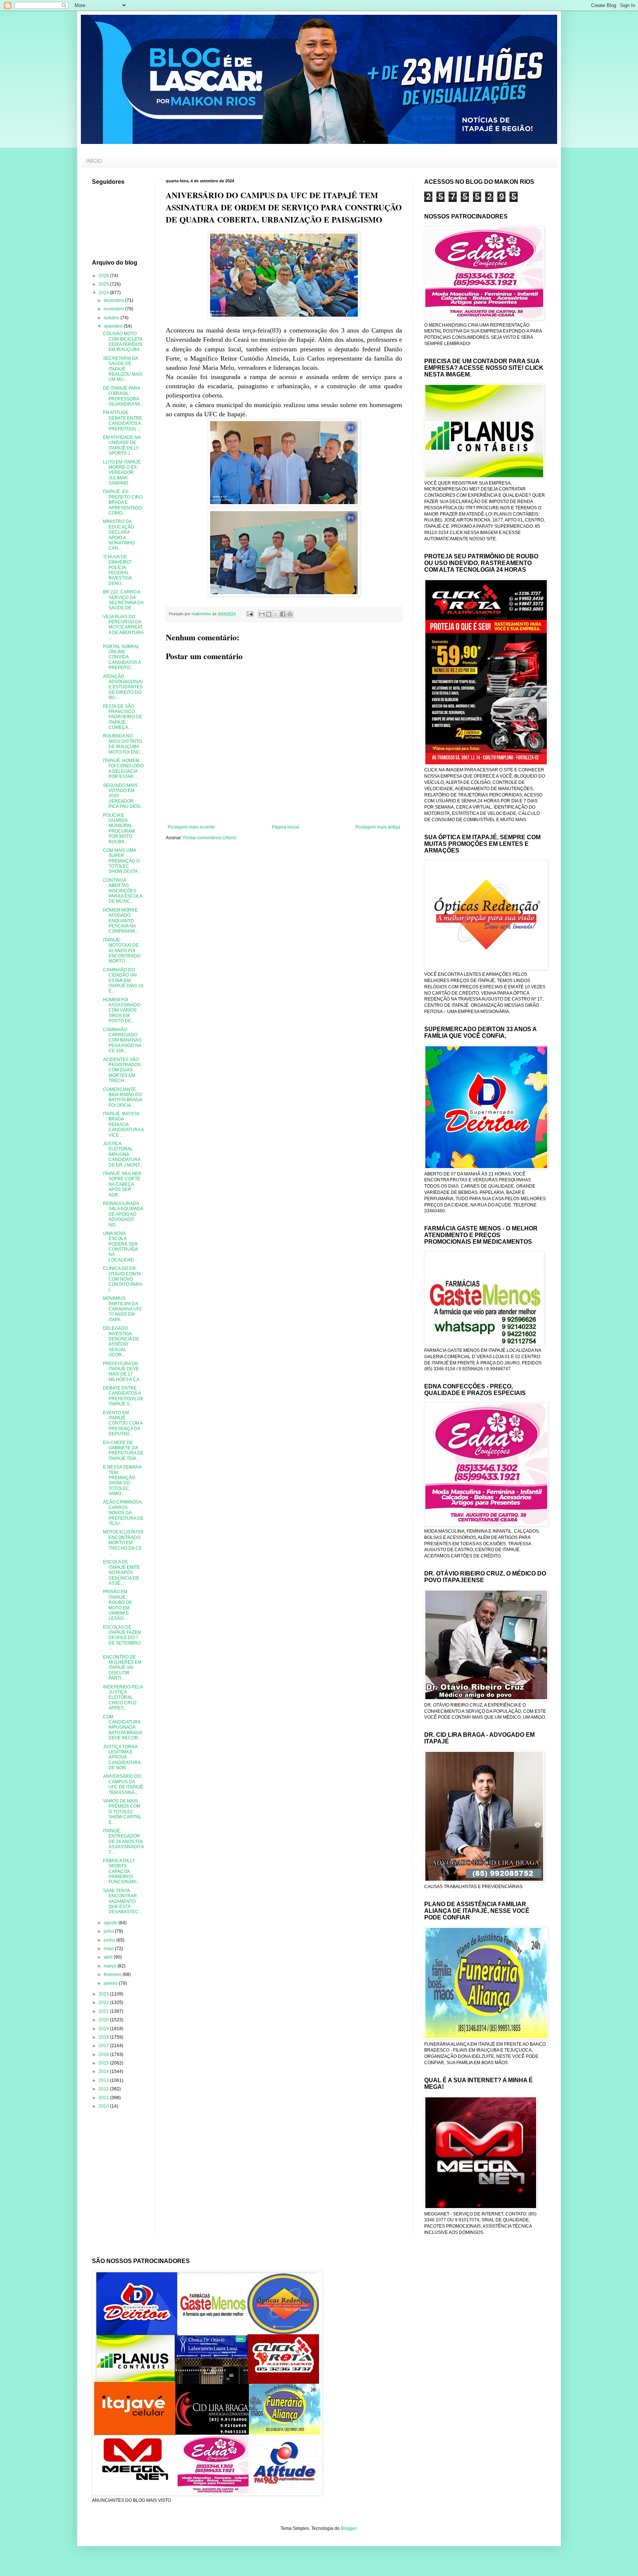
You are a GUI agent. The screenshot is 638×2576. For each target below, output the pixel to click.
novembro (114, 309)
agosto (111, 1923)
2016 (104, 2055)
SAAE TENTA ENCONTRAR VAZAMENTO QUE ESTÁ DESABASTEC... (122, 1901)
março (111, 1966)
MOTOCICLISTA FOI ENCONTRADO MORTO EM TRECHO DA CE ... (123, 1543)
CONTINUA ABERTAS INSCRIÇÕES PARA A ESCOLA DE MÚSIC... (123, 891)
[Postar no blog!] (269, 614)
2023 (104, 1994)
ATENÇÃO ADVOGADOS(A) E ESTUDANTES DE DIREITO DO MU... (123, 687)
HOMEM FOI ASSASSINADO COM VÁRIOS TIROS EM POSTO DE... (122, 1010)
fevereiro (113, 1974)
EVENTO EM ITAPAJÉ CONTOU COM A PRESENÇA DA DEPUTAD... (123, 1423)
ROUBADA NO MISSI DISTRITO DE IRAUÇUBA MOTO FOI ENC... (123, 744)
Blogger (349, 2528)
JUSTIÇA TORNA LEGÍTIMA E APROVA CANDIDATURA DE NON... (122, 1757)
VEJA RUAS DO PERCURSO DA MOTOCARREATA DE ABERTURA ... (123, 627)
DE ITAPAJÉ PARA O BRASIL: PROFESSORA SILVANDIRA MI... (123, 396)
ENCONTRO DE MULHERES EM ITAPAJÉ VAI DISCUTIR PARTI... (122, 1668)
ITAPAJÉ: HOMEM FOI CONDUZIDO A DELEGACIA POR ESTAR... (123, 769)
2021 (104, 2011)
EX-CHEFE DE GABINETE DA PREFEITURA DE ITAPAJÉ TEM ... (123, 1451)
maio (109, 1949)
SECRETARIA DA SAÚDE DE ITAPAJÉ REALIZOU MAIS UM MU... (123, 369)
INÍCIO (94, 161)
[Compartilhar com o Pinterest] (290, 614)
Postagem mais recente (191, 827)
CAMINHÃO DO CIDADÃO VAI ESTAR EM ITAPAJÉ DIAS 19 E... (123, 981)
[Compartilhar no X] (276, 614)
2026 (104, 276)
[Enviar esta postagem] (250, 614)
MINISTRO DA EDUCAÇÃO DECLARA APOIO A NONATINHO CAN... (119, 535)
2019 (104, 2029)
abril (109, 1957)
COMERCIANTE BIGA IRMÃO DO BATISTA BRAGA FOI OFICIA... (122, 1097)
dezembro (114, 300)
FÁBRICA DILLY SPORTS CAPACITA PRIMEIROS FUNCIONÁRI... (121, 1871)
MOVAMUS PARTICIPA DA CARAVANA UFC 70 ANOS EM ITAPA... (123, 1309)
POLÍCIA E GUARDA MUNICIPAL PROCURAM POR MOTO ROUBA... (119, 829)
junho (110, 1940)
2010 (104, 2106)
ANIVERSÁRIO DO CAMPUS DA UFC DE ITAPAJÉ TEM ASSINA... (123, 1784)
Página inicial (285, 827)
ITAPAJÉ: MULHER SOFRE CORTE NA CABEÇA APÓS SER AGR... (122, 1184)
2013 (104, 2080)
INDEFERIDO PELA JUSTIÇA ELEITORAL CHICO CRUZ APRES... (123, 1698)
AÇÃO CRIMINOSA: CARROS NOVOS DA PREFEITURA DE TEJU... (123, 1513)
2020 (104, 2020)
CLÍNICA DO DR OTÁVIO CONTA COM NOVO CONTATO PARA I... (122, 1279)
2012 (104, 2089)
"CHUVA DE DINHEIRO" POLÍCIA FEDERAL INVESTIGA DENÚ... (117, 570)
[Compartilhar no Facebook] (283, 614)
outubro (112, 318)
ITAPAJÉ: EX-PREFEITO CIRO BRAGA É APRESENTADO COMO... (123, 502)
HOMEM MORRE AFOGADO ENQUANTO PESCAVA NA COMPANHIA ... (121, 921)
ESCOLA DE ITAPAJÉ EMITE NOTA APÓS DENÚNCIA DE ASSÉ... (121, 1573)
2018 (104, 2037)
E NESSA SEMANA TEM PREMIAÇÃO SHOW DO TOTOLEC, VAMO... (122, 1480)
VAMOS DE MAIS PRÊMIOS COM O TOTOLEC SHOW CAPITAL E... (122, 1812)
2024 (104, 293)
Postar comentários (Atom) (210, 838)
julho (109, 1931)
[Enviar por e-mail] (262, 614)
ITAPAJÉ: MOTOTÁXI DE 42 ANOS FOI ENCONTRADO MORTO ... (122, 951)
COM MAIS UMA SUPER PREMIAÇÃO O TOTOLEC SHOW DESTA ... (122, 861)
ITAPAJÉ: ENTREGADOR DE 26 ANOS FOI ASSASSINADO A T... (123, 1842)
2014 (104, 2072)
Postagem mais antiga (378, 827)
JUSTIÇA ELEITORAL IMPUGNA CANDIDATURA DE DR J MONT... (123, 1154)
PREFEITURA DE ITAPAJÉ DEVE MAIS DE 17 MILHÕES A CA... (123, 1372)
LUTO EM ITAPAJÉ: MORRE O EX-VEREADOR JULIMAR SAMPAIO (122, 473)
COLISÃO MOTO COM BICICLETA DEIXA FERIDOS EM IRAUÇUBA (123, 342)
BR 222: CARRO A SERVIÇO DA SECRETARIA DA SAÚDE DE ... (123, 600)
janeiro (111, 1983)
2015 (104, 2063)
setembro (114, 326)
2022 (104, 2002)
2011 (104, 2098)
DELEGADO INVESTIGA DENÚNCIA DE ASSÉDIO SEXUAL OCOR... (121, 1342)
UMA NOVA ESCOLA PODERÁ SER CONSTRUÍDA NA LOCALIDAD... (120, 1247)
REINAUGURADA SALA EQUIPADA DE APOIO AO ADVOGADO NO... (123, 1214)
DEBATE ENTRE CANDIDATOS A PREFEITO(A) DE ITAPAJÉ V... (123, 1396)
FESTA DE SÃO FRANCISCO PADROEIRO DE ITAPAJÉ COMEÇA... (123, 717)
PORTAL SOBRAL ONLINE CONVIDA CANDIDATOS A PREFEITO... (122, 657)
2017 (104, 2046)
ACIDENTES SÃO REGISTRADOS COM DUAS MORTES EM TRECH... (122, 1070)
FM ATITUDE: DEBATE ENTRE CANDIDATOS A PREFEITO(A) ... (123, 421)
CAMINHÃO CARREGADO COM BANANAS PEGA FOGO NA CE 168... (122, 1040)
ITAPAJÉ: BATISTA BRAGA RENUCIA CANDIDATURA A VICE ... (123, 1125)
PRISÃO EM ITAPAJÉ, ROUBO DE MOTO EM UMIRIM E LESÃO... (118, 1605)
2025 (104, 284)
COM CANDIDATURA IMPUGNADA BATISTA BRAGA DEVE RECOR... (122, 1728)
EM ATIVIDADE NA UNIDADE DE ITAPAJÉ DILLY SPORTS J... (122, 445)
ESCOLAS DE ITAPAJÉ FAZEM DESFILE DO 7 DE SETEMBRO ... (122, 1638)
